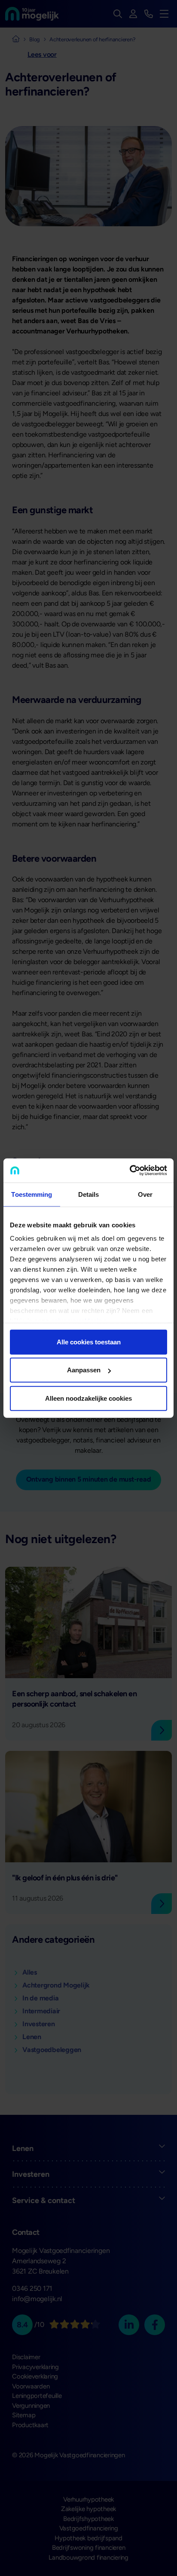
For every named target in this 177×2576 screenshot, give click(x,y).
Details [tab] (89, 1194)
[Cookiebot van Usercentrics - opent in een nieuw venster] (130, 1171)
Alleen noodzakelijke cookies (88, 1398)
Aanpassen (84, 1370)
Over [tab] (145, 1194)
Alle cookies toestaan (89, 1342)
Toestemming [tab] (32, 1194)
